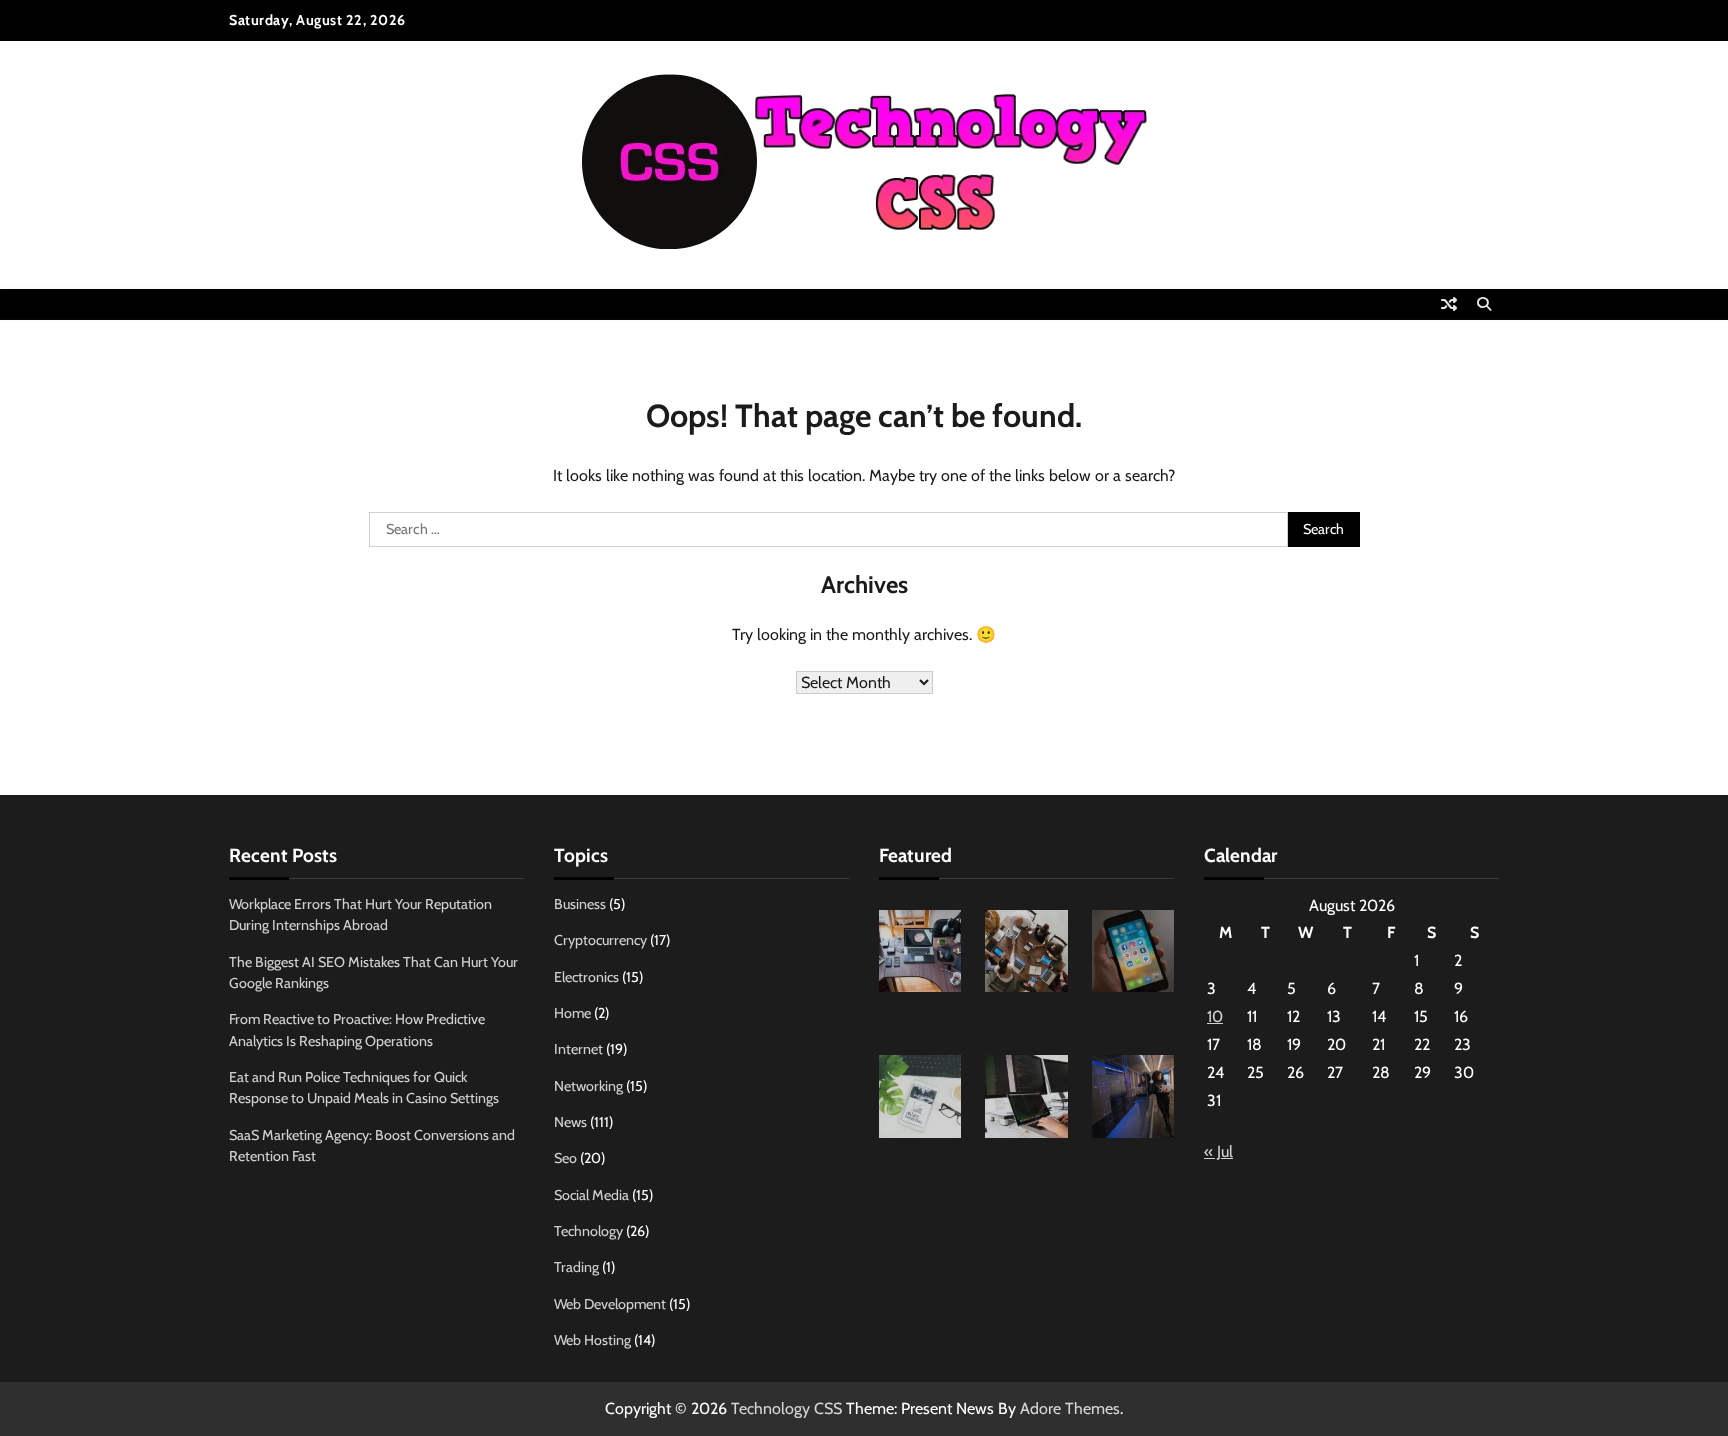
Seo (565, 1158)
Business (580, 904)
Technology (588, 1231)
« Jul (1218, 1151)
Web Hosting (592, 1340)
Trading (576, 1267)
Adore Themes (1070, 1408)
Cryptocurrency (600, 940)
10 (1215, 1016)
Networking (588, 1086)
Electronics (586, 977)
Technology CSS (786, 1408)
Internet (578, 1049)
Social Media (591, 1195)
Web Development (610, 1304)
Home (572, 1013)
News (570, 1122)
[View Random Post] (1449, 304)
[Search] (1484, 304)
